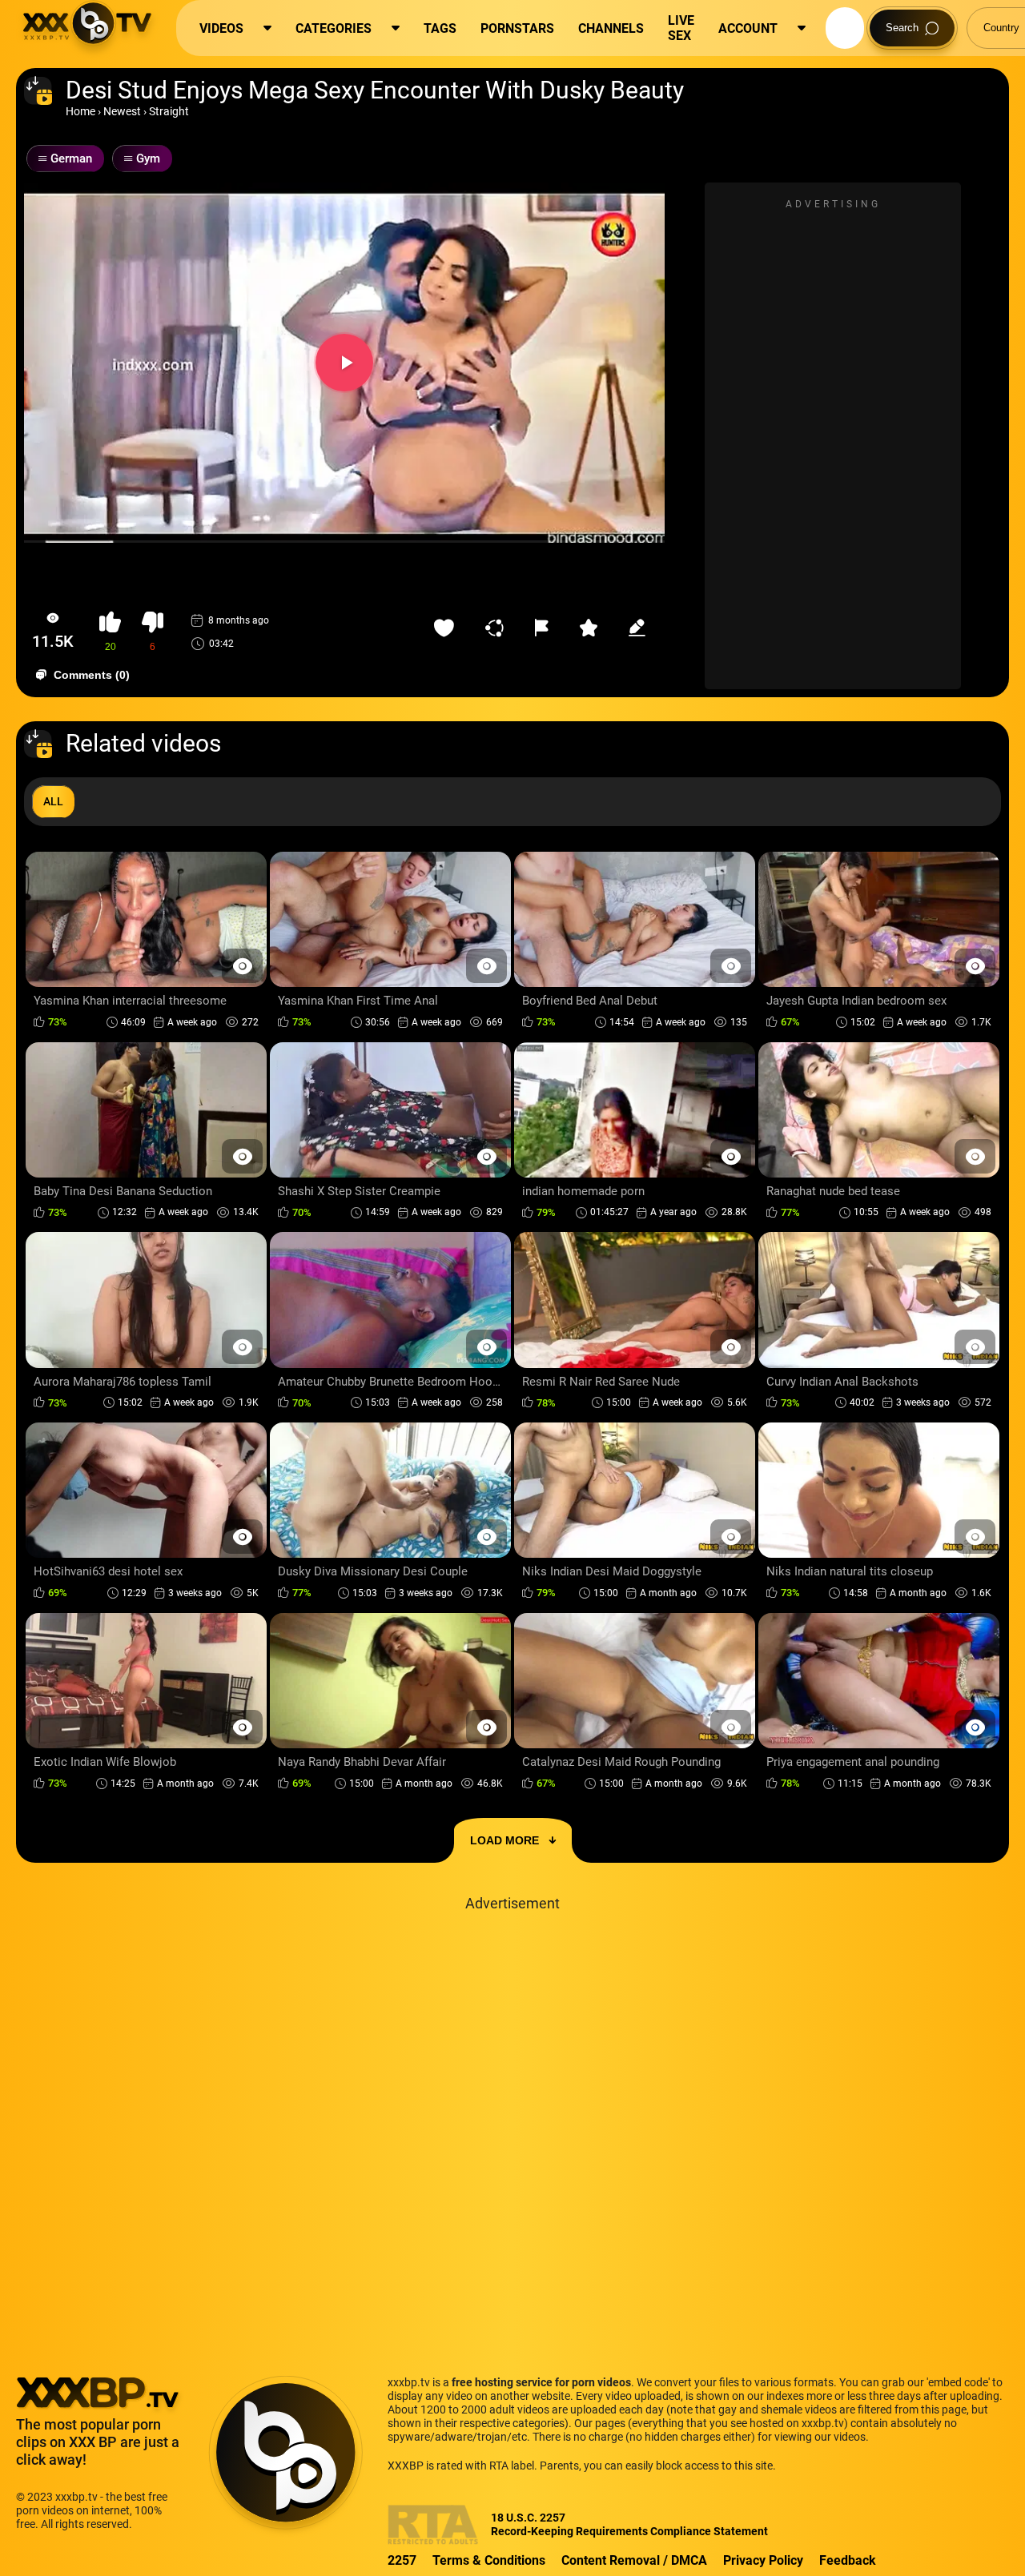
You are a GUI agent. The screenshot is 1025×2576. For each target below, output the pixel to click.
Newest (122, 111)
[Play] (344, 363)
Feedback (848, 2560)
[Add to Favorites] (448, 628)
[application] (344, 363)
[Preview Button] (242, 966)
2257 (402, 2560)
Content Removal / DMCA (634, 2560)
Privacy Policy (763, 2560)
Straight (169, 111)
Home (80, 111)
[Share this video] (498, 628)
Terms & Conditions (489, 2560)
